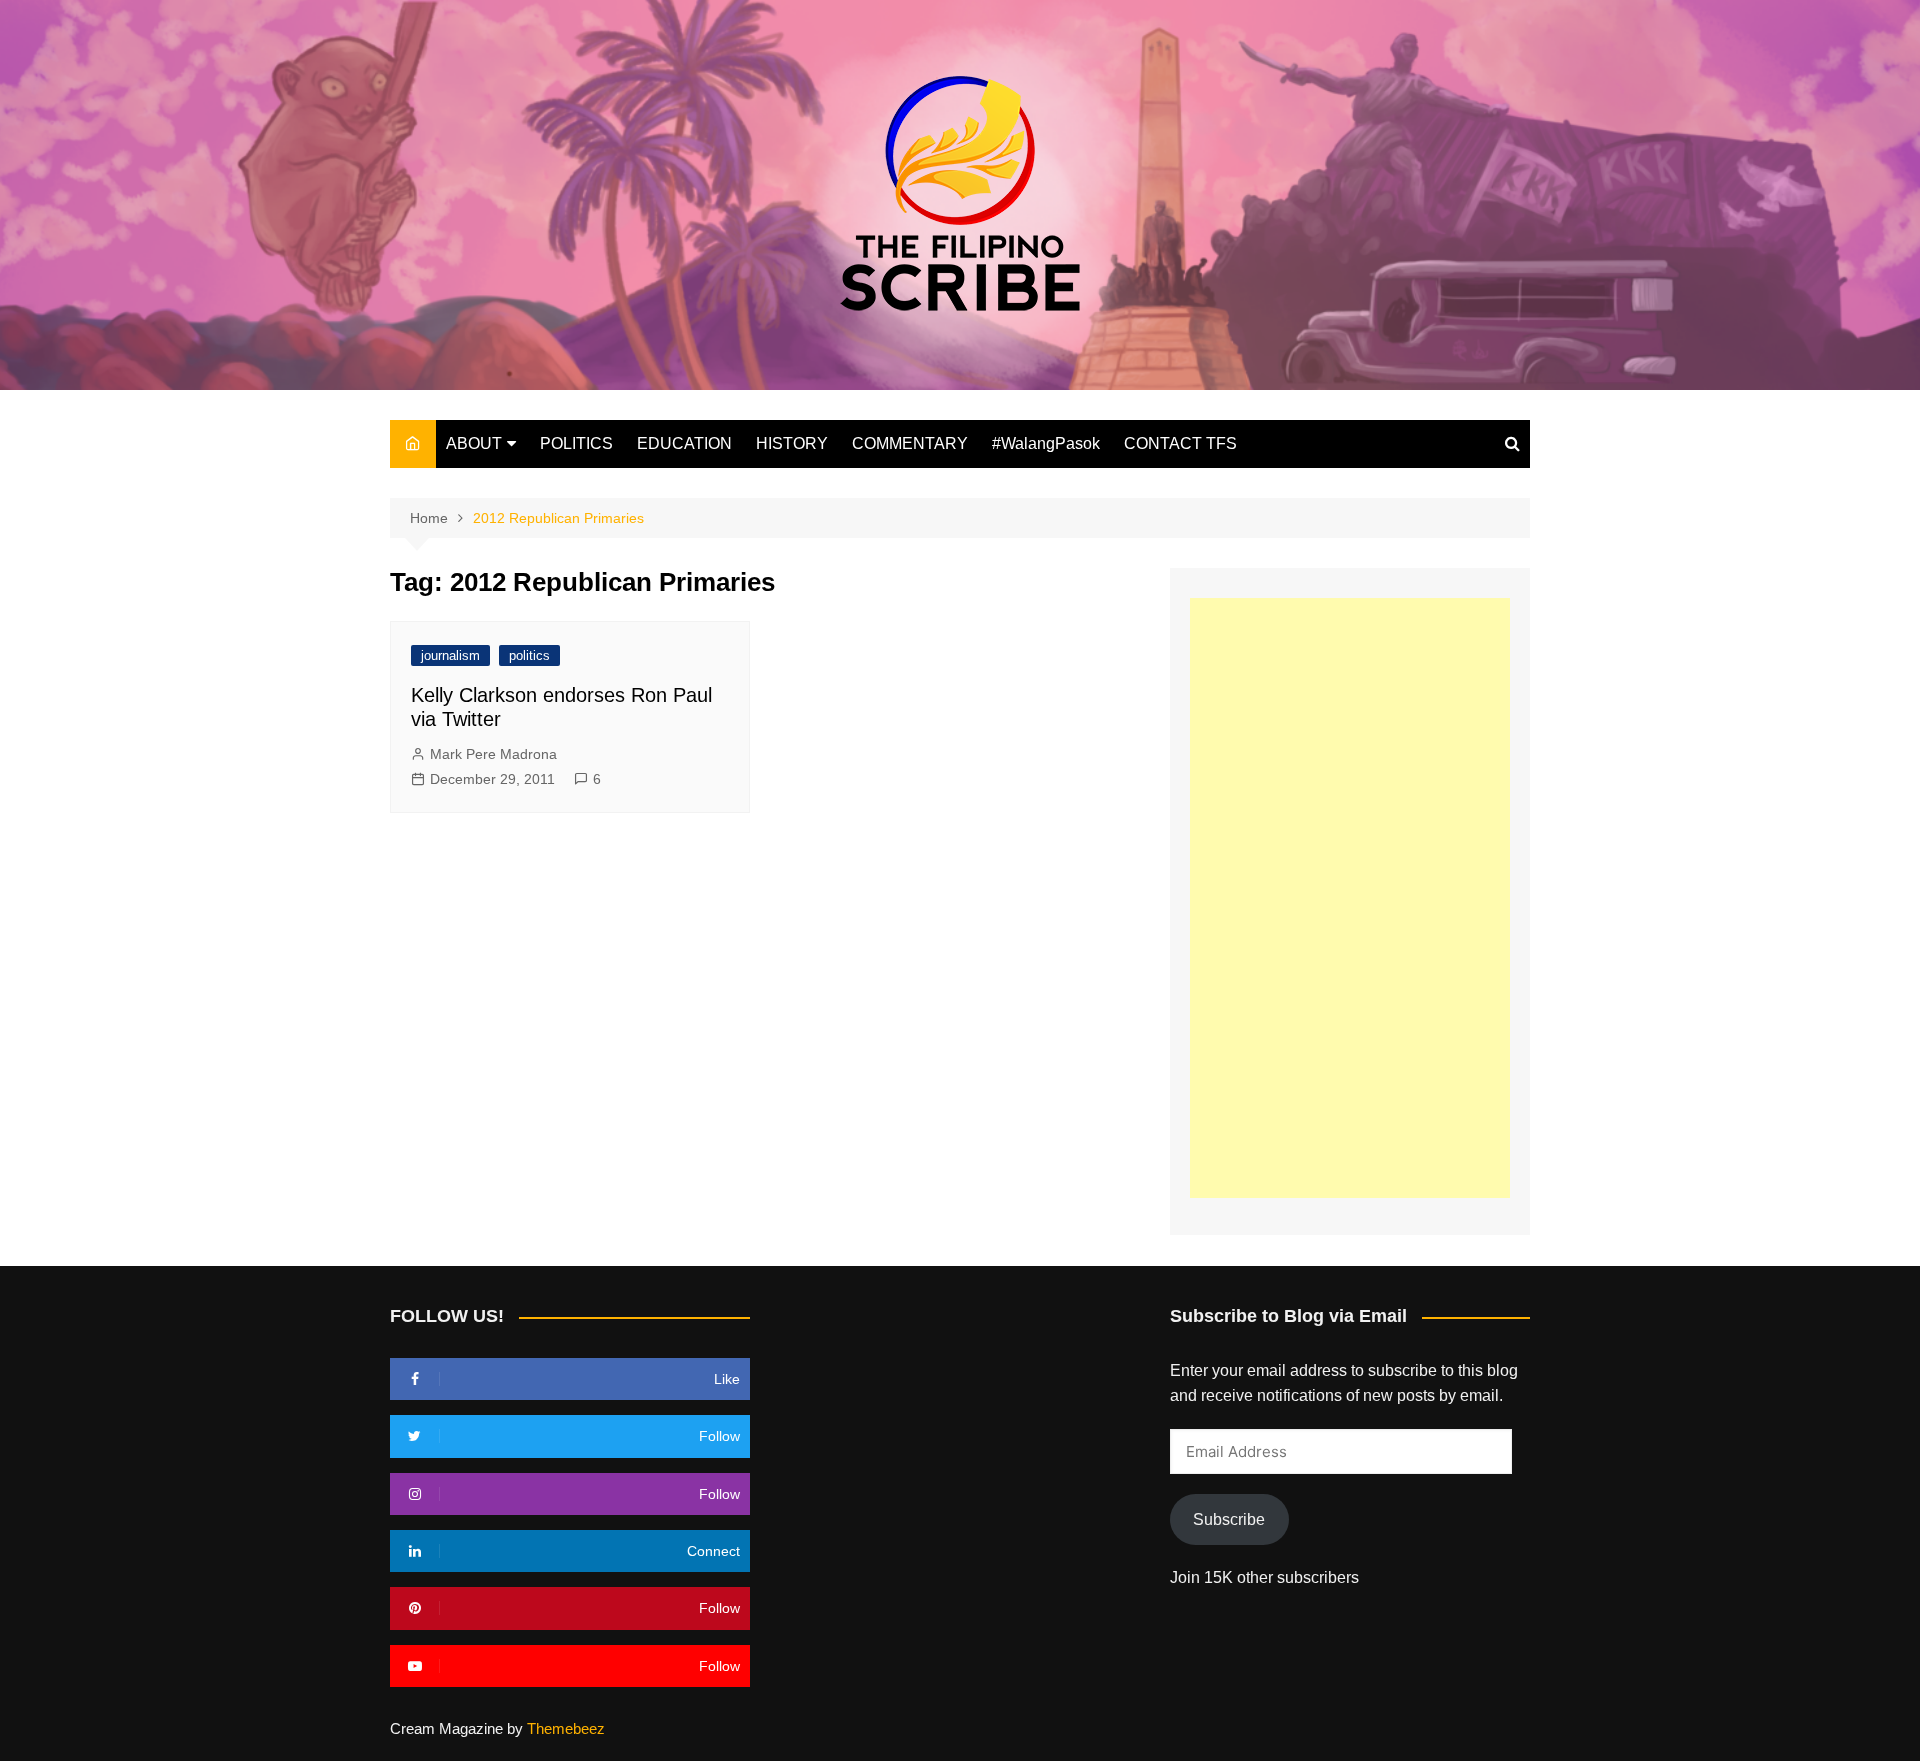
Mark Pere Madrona (493, 754)
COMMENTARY (910, 443)
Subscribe (1229, 1519)
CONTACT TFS (1180, 443)
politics (529, 655)
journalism (450, 655)
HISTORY (792, 443)
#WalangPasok (1046, 443)
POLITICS (576, 443)
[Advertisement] (1350, 898)
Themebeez (566, 1728)
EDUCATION (684, 443)
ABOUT (474, 443)
